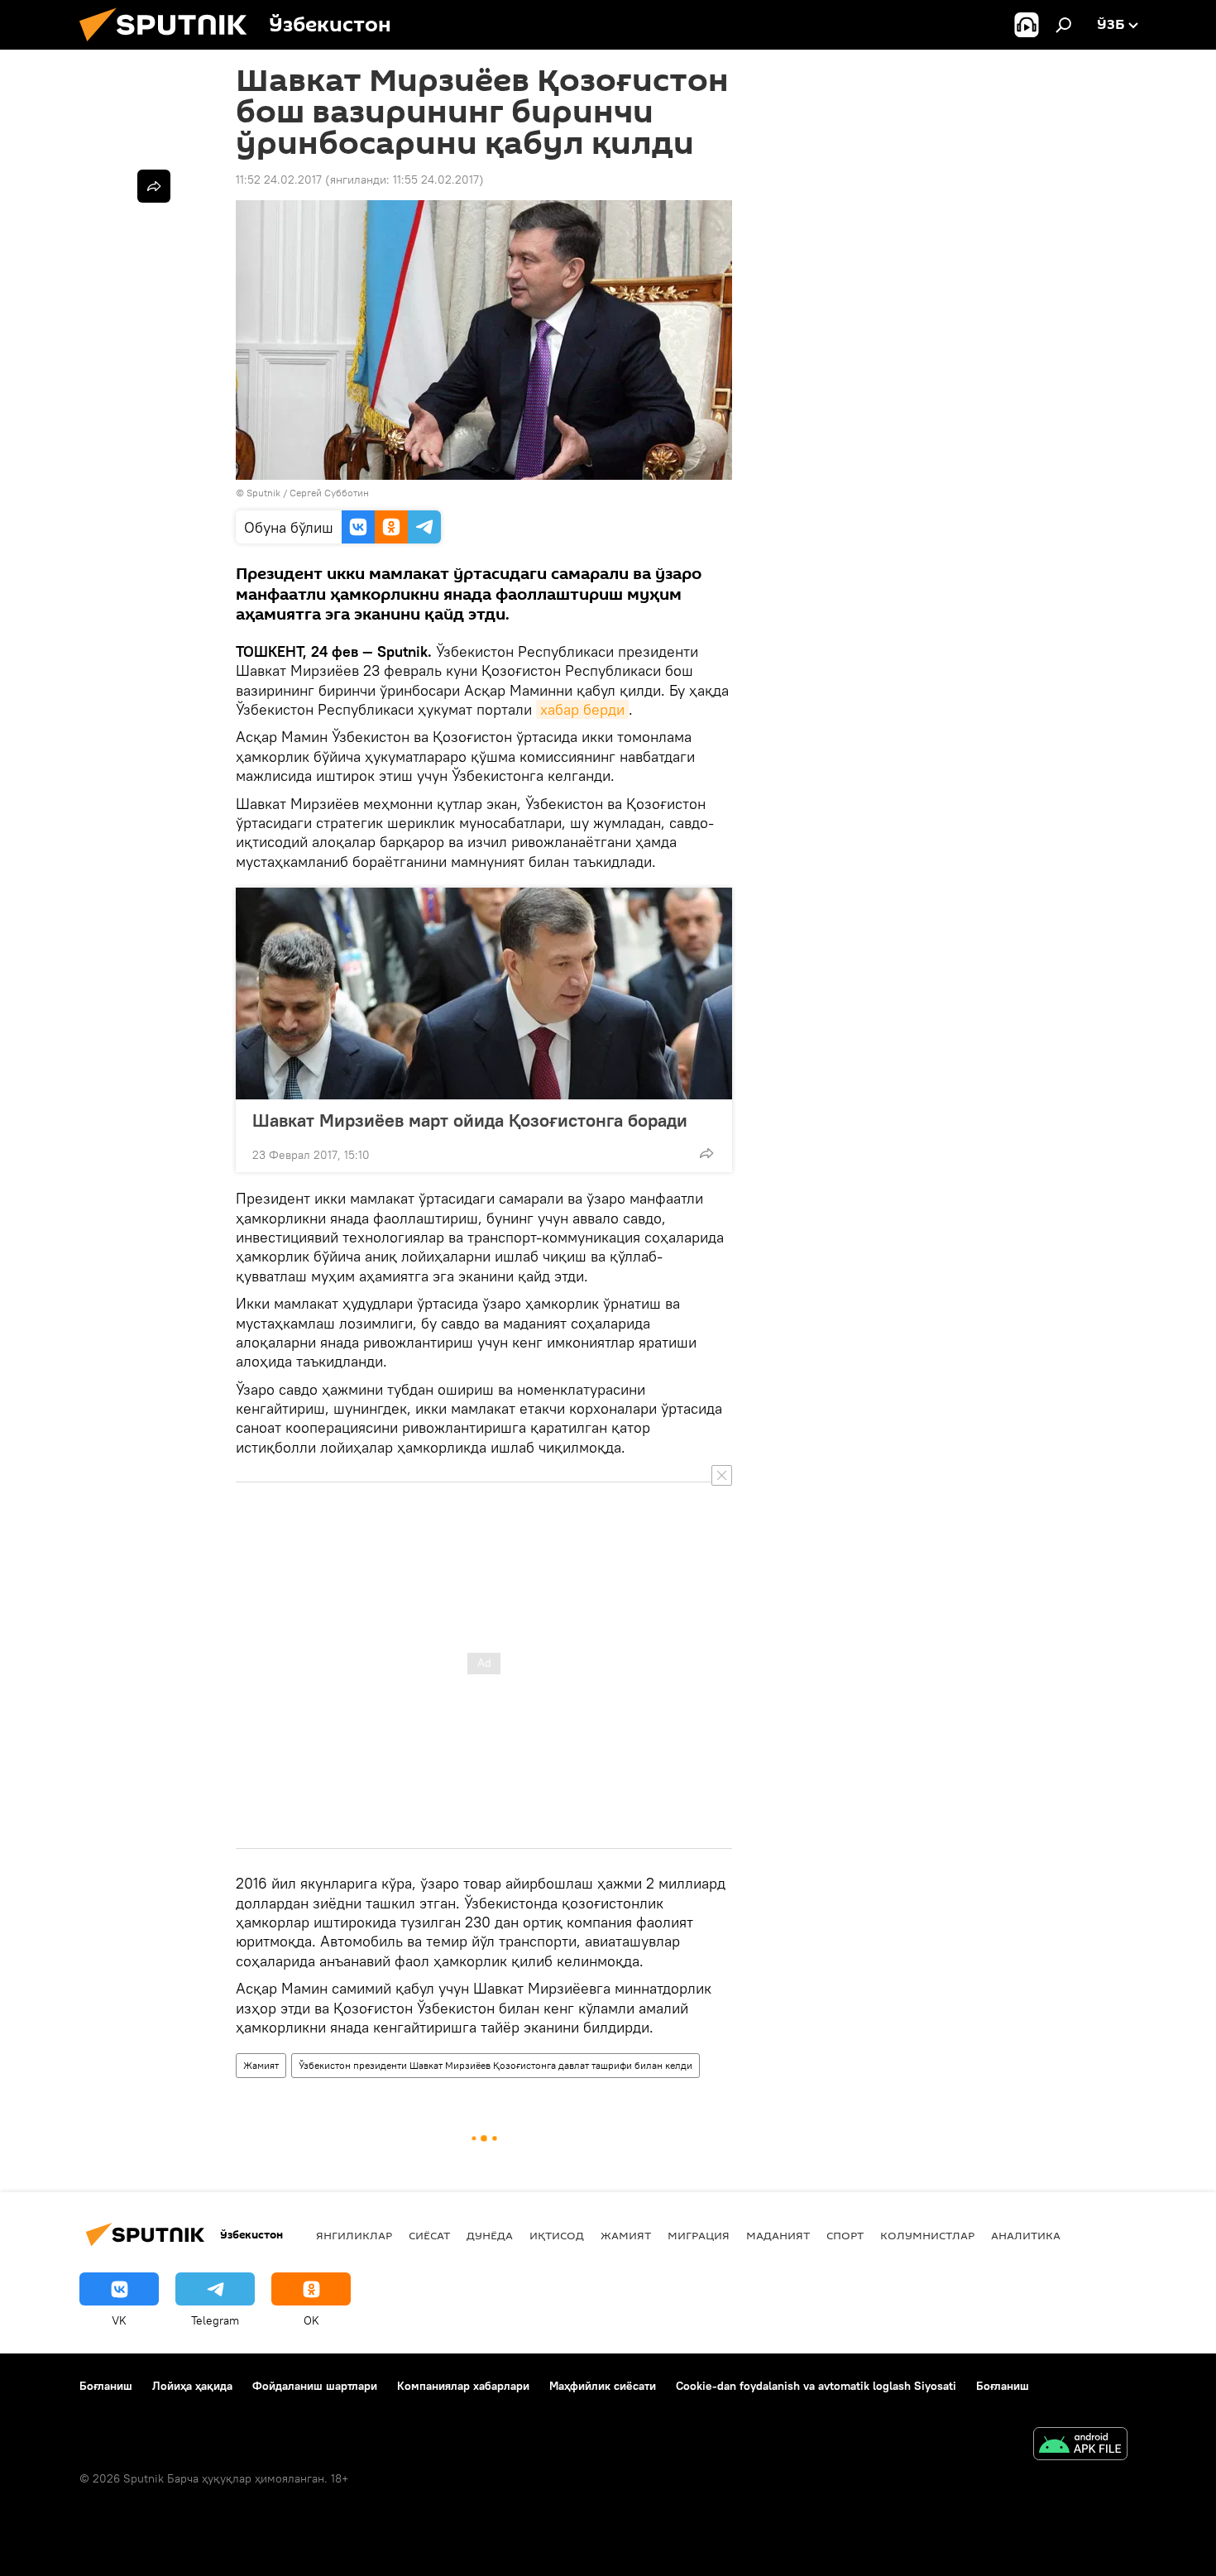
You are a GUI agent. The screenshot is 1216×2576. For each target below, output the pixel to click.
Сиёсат (429, 2235)
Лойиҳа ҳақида (192, 2386)
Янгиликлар (354, 2235)
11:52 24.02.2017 (279, 180)
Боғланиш (106, 2386)
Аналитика (1026, 2235)
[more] (706, 1153)
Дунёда (490, 2235)
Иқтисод (557, 2235)
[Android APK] (1080, 2446)
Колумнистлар (927, 2235)
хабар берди (582, 709)
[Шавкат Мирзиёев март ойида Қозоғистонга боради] (484, 994)
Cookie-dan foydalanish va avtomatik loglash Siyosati (816, 2386)
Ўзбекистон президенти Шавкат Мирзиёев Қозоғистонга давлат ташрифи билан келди (495, 2065)
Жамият (261, 2065)
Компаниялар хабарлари (463, 2386)
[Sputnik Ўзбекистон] (170, 45)
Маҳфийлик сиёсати (603, 2386)
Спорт (845, 2235)
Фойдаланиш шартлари (315, 2386)
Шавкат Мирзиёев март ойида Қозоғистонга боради (470, 1120)
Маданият (778, 2235)
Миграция (699, 2235)
